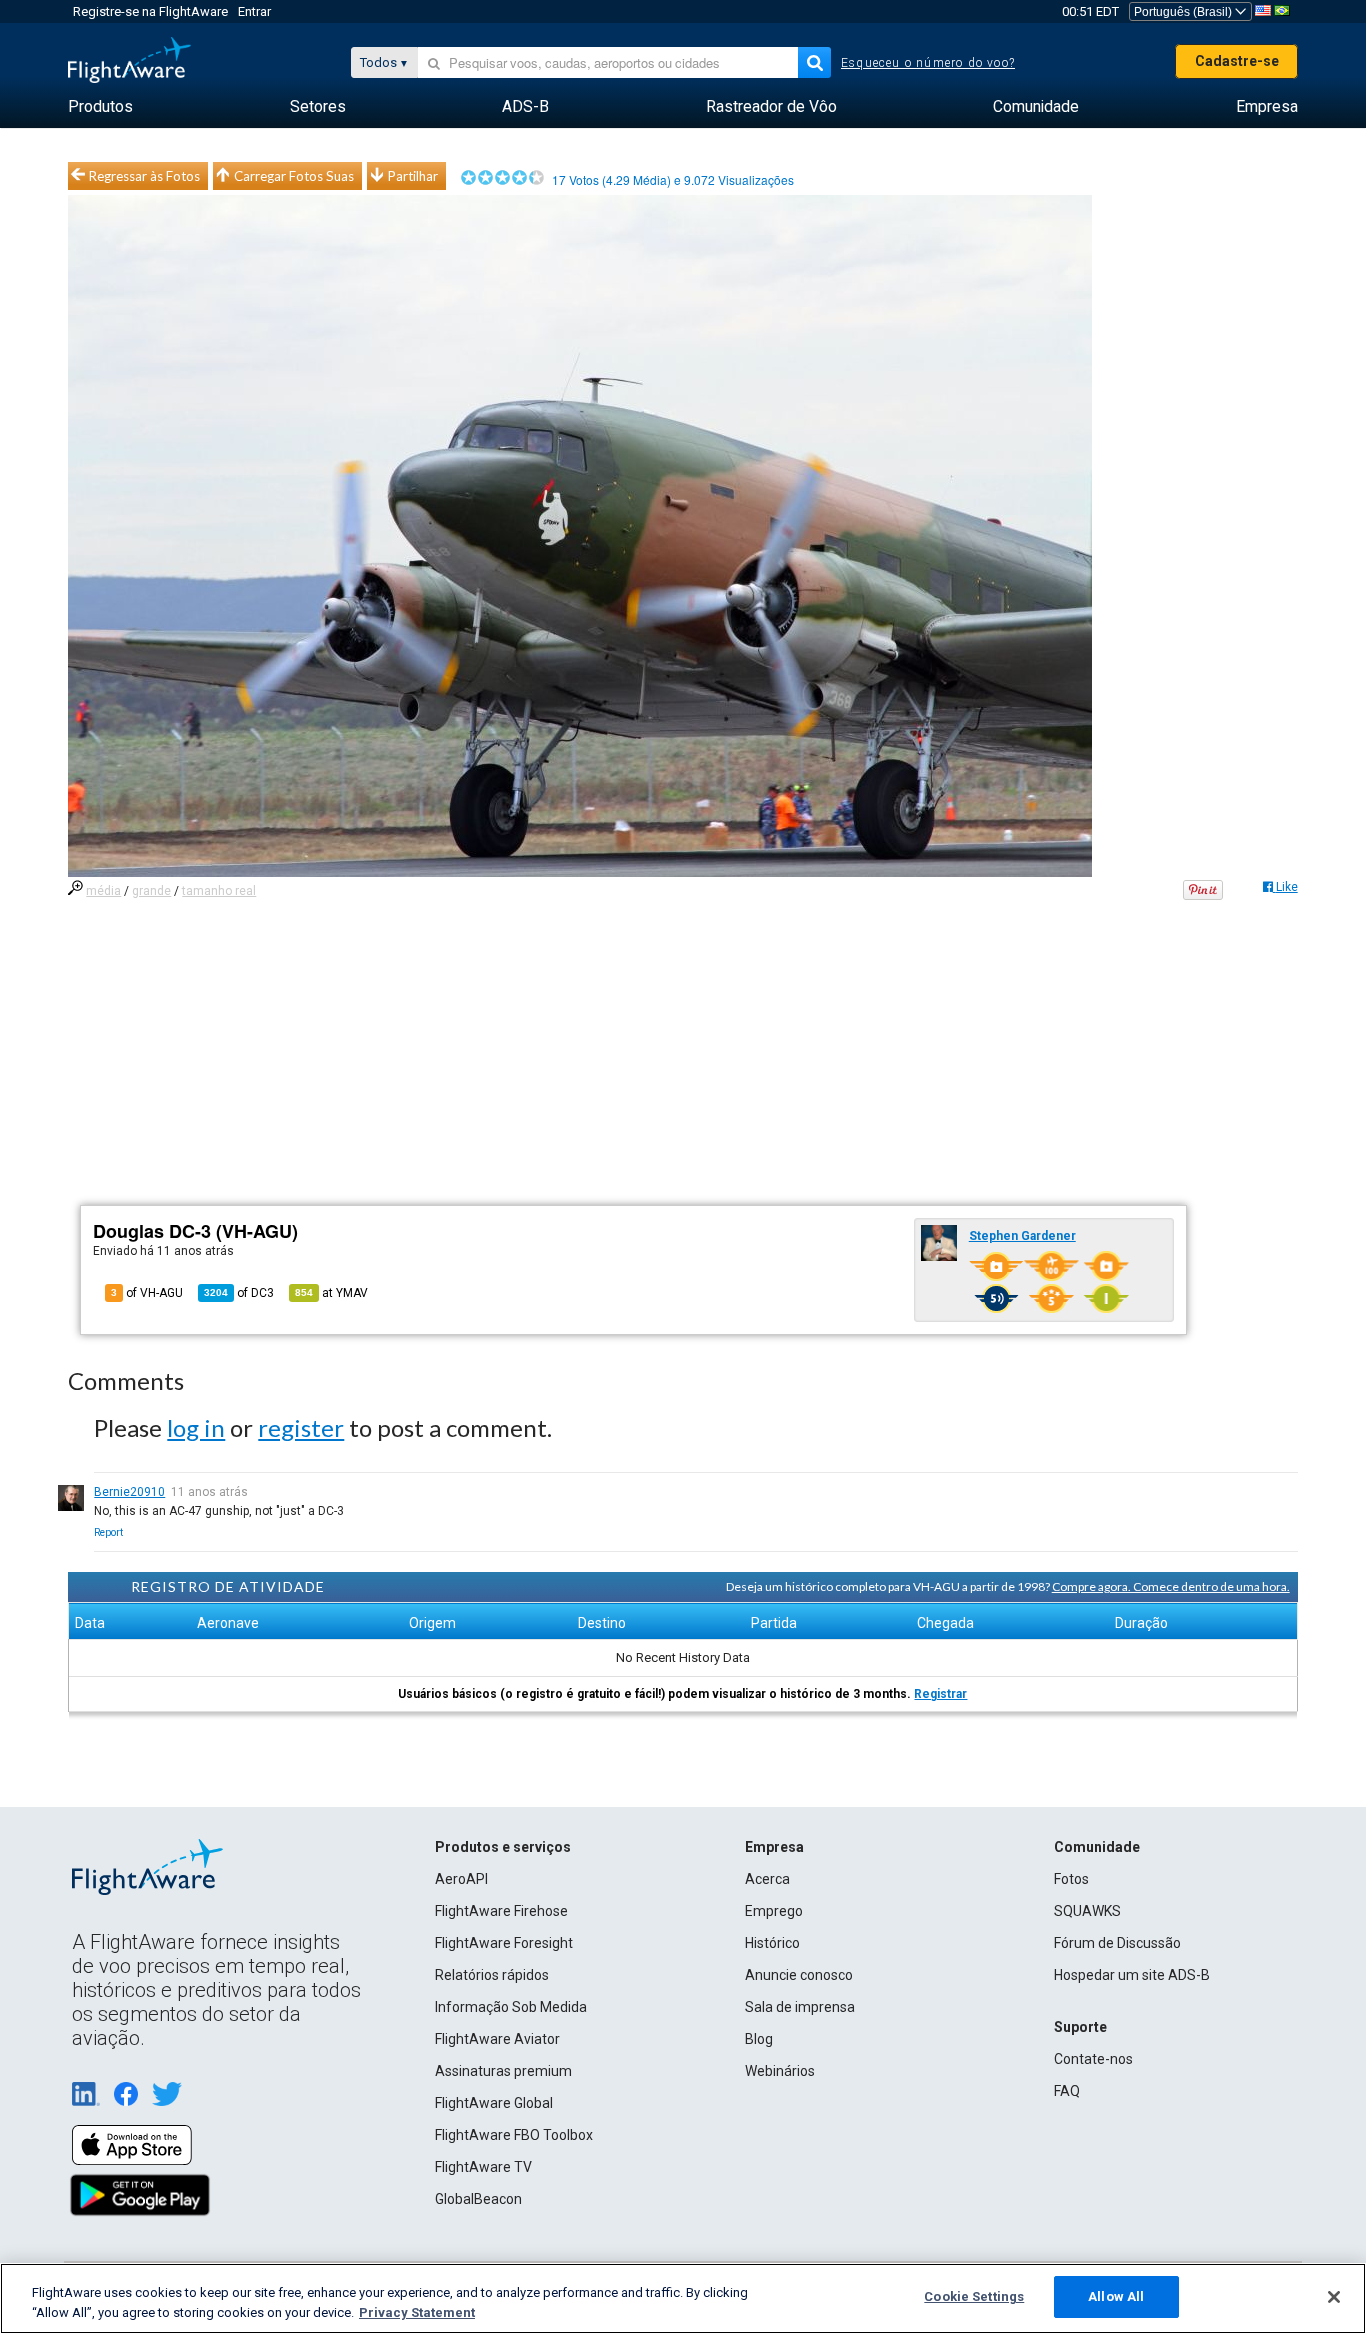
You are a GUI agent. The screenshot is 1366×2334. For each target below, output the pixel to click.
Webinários (780, 2071)
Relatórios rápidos (492, 1975)
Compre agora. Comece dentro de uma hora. (1171, 1586)
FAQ (1067, 2091)
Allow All (1116, 2296)
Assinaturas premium (503, 2071)
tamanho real (219, 891)
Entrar (254, 11)
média (103, 891)
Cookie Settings (974, 2296)
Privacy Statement (417, 2312)
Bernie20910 (129, 1492)
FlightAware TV (483, 2167)
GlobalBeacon (478, 2199)
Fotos (1071, 1879)
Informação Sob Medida (511, 2007)
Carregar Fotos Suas (294, 176)
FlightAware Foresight (504, 1943)
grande (151, 891)
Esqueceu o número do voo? (928, 63)
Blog (759, 2039)
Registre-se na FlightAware (150, 11)
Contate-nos (1093, 2059)
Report (108, 1532)
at (331, 1293)
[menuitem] (100, 107)
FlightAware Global (494, 2103)
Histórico (772, 1943)
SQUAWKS (1087, 1911)
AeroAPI (461, 1879)
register (301, 1427)
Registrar (940, 1694)
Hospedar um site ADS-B (1132, 1975)
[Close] (1334, 2297)
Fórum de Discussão (1117, 1943)
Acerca (767, 1879)
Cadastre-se (1237, 61)
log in (196, 1427)
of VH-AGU (147, 1293)
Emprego (774, 1911)
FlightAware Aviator (497, 2039)
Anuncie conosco (799, 1975)
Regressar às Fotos (144, 176)
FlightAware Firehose (501, 1911)
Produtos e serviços (503, 1847)
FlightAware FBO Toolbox (514, 2135)
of (239, 1293)
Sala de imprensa (800, 2007)
